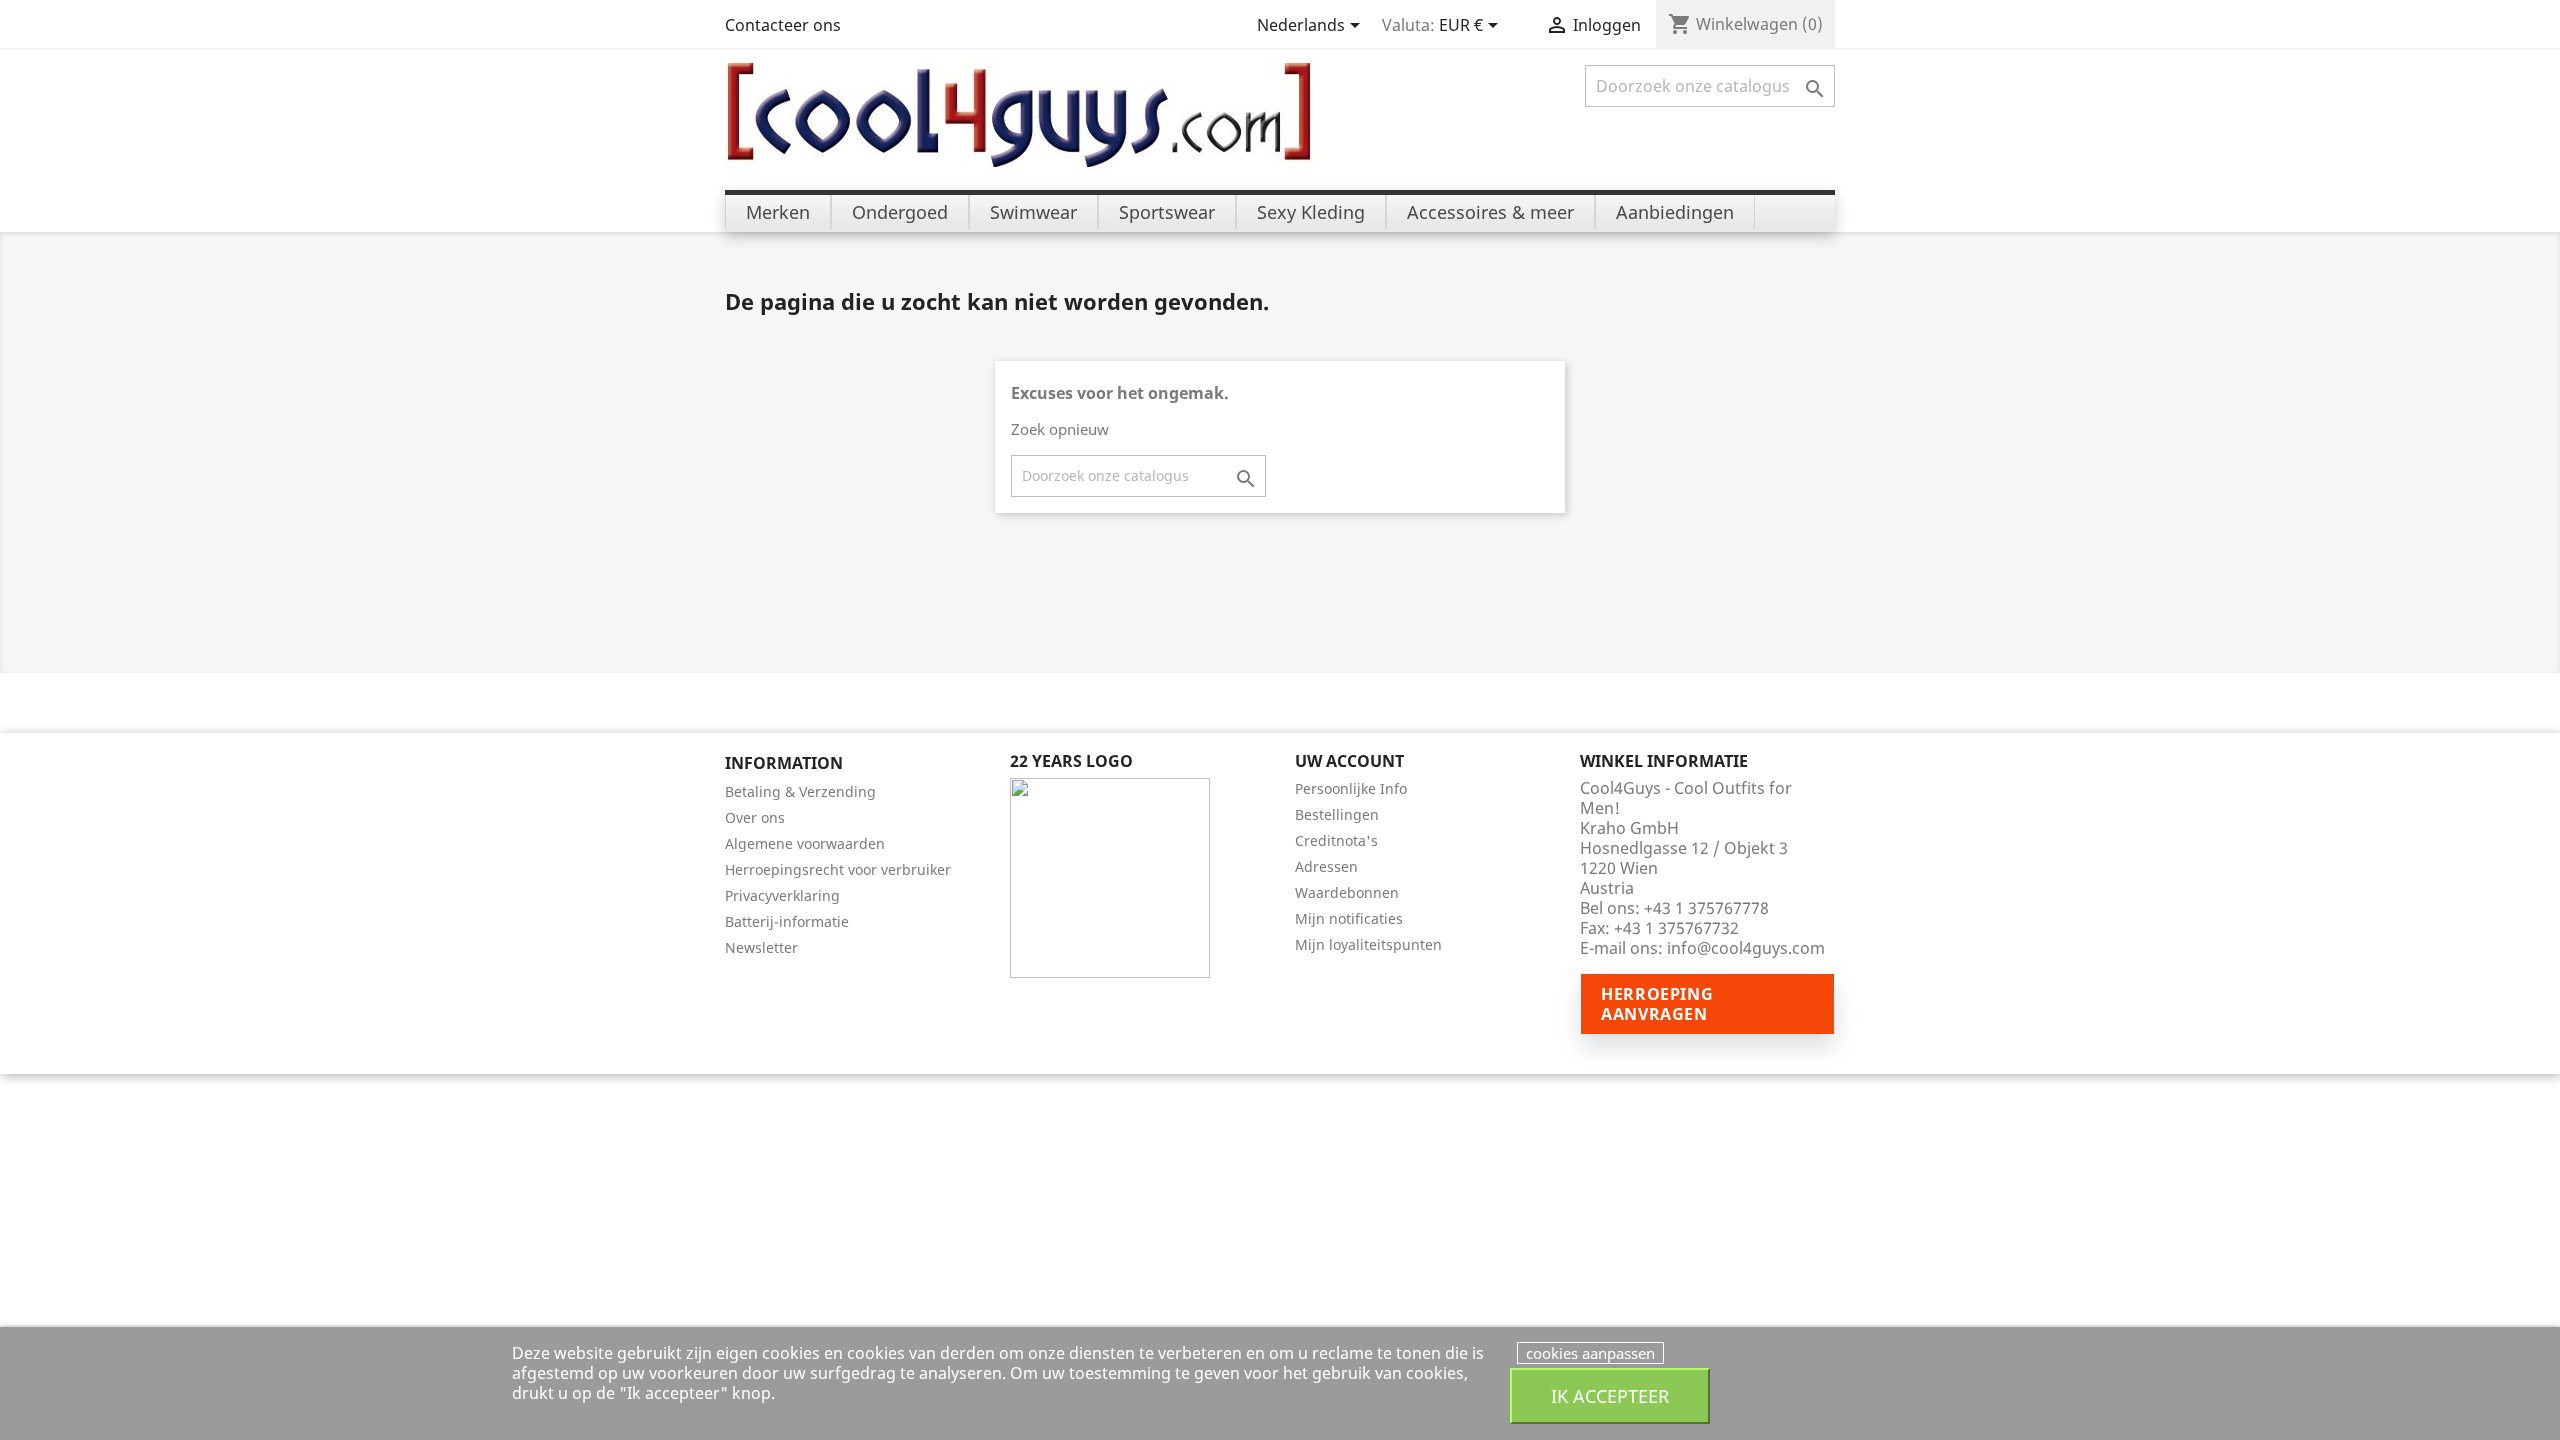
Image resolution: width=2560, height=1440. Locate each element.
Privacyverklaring (782, 895)
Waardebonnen (1347, 892)
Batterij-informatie (787, 921)
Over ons (755, 817)
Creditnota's (1336, 840)
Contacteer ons (783, 25)
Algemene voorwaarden (805, 843)
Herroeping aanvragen (1657, 1004)
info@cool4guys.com (1746, 948)
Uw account (1349, 761)
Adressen (1326, 866)
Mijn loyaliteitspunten (1368, 944)
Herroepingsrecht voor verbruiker (838, 869)
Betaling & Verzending (800, 791)
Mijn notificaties (1349, 918)
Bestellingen (1337, 814)
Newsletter (761, 947)
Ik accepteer (1610, 1395)
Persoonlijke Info (1351, 788)
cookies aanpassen (1590, 1353)
